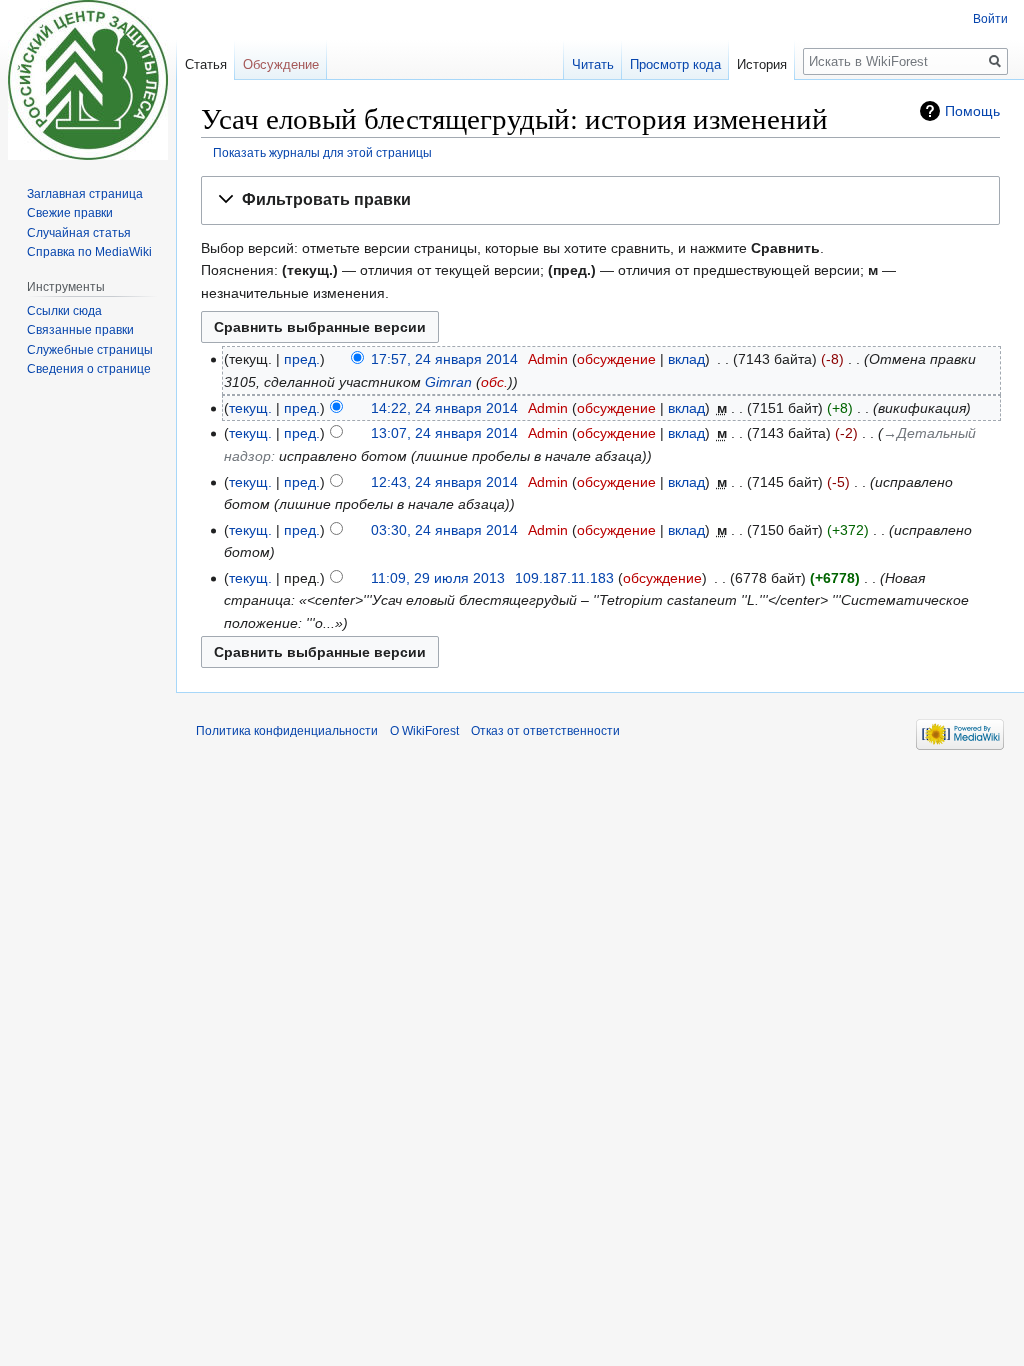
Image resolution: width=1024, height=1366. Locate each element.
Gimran (448, 382)
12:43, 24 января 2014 (444, 482)
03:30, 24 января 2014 (444, 530)
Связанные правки (80, 330)
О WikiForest (424, 731)
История (762, 64)
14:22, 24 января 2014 (444, 408)
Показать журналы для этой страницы (322, 152)
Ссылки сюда (64, 311)
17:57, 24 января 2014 (444, 359)
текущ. (250, 408)
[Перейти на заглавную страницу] (88, 80)
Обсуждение (281, 64)
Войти (990, 19)
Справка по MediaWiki (89, 252)
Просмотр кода (675, 64)
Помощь (972, 111)
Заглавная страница (85, 194)
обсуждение (616, 359)
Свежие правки (70, 213)
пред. (302, 359)
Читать (593, 64)
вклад (686, 359)
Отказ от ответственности (545, 731)
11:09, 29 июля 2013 (438, 578)
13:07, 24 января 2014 (444, 433)
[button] (600, 200)
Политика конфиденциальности (287, 731)
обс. (494, 382)
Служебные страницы (90, 350)
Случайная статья (79, 233)
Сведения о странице (89, 369)
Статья (206, 64)
